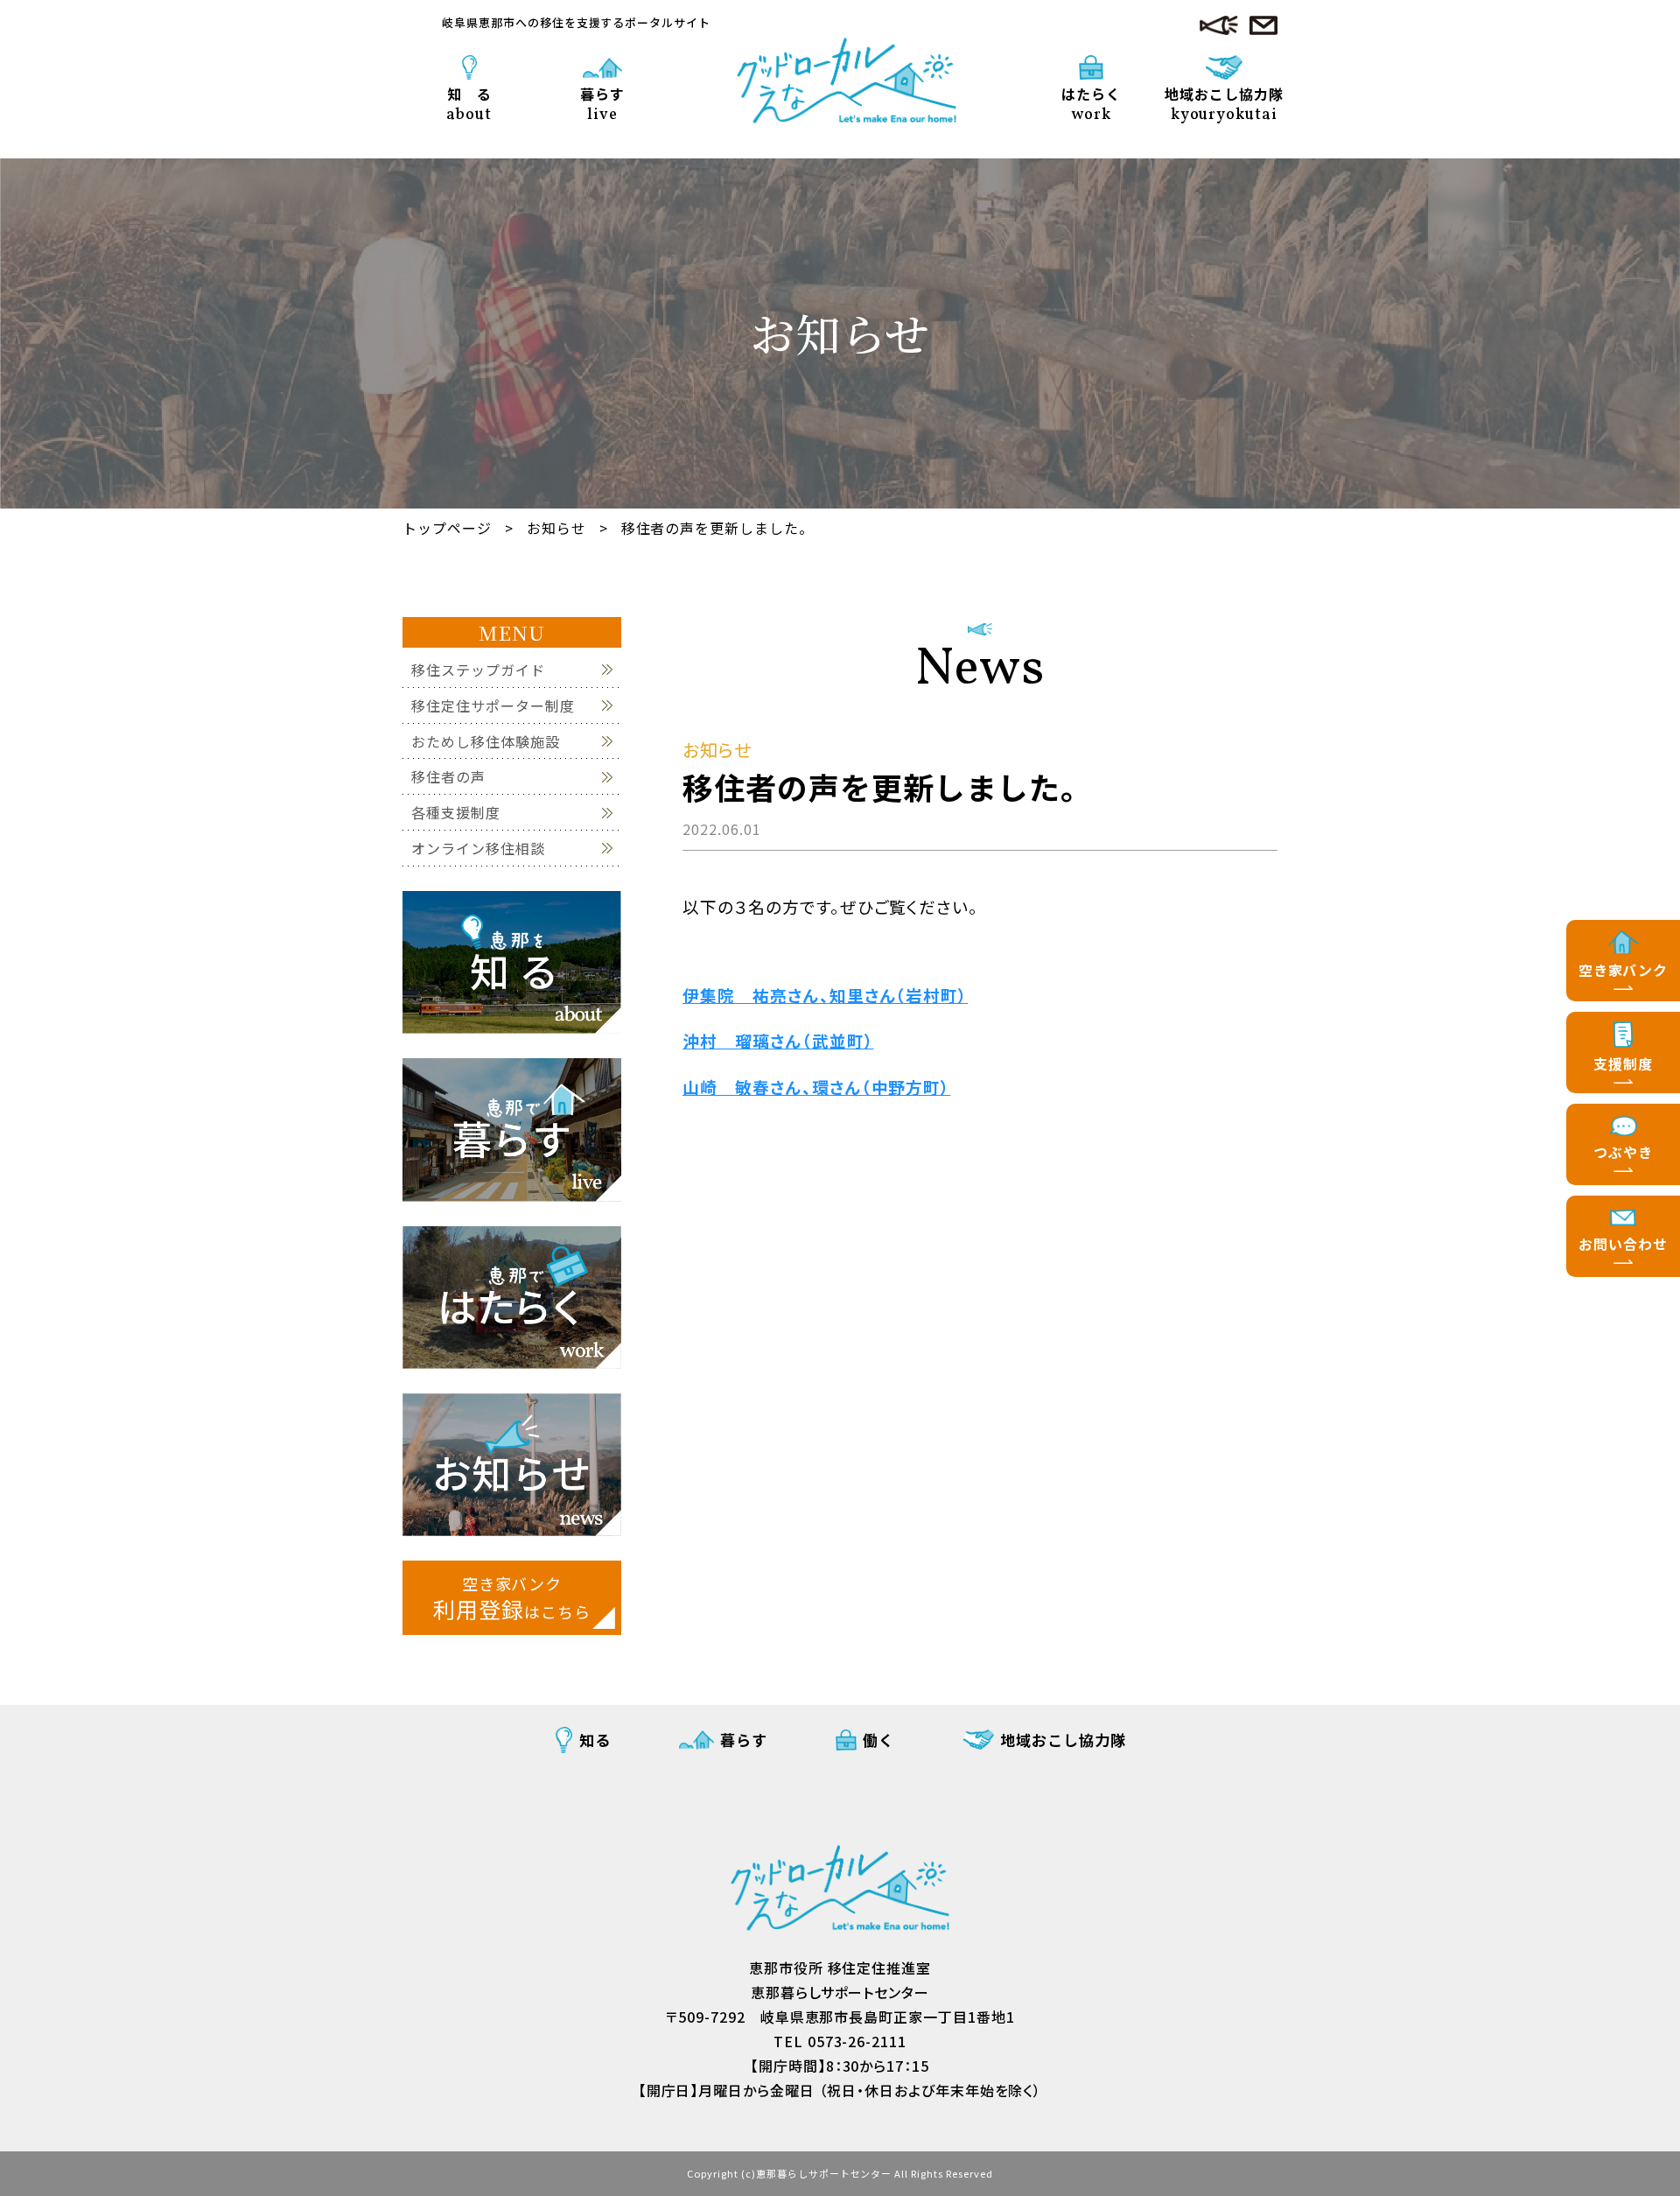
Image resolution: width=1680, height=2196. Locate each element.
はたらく (1091, 103)
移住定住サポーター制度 (493, 706)
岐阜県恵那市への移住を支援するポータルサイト (576, 22)
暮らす (602, 103)
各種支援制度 (456, 813)
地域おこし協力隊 (1063, 1740)
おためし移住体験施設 (486, 742)
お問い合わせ (1623, 1244)
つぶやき (1623, 1152)
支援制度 (1623, 1063)
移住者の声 (448, 777)
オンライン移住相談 (478, 849)
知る (595, 1740)
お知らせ (556, 528)
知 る (469, 103)
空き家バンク (1624, 970)
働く (878, 1740)
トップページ (447, 528)
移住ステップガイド (478, 670)
